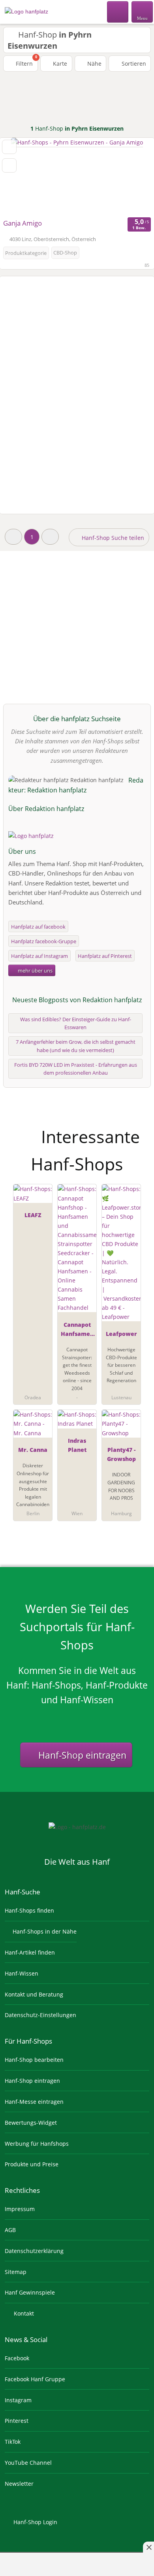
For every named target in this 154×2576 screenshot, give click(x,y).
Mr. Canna (33, 1450)
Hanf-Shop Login (35, 2522)
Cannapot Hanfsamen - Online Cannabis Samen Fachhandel (77, 1331)
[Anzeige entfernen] (148, 2547)
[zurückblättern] (20, 177)
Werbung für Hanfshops (37, 2144)
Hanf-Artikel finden (30, 1952)
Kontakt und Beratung (34, 1994)
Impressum (20, 2209)
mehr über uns (35, 971)
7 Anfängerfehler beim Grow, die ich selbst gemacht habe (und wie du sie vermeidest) (76, 1046)
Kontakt (23, 2313)
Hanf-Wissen (22, 1973)
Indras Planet (77, 1445)
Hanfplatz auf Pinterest (105, 956)
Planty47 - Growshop (121, 1454)
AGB (10, 2230)
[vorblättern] (134, 177)
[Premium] (138, 1130)
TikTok (13, 2442)
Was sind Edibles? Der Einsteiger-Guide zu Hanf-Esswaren (76, 1023)
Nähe (94, 64)
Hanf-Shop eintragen (81, 1755)
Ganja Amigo (23, 223)
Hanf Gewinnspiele (30, 2292)
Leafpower (121, 1334)
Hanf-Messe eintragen (34, 2102)
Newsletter (19, 2484)
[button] (13, 537)
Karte (59, 64)
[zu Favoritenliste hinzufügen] (9, 147)
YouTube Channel (28, 2463)
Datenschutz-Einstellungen (40, 2015)
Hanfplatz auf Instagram (39, 956)
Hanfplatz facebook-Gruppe (44, 941)
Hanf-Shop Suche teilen (112, 538)
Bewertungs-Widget (31, 2123)
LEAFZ (33, 1215)
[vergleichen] (9, 165)
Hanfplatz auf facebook (38, 927)
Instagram (18, 2400)
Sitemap (16, 2272)
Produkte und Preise (32, 2164)
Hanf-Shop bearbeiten (34, 2060)
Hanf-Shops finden (29, 1910)
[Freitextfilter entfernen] (118, 11)
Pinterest (17, 2421)
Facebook (17, 2358)
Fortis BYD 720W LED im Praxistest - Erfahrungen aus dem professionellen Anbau (76, 1069)
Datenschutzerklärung (34, 2251)
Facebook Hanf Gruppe (35, 2379)
